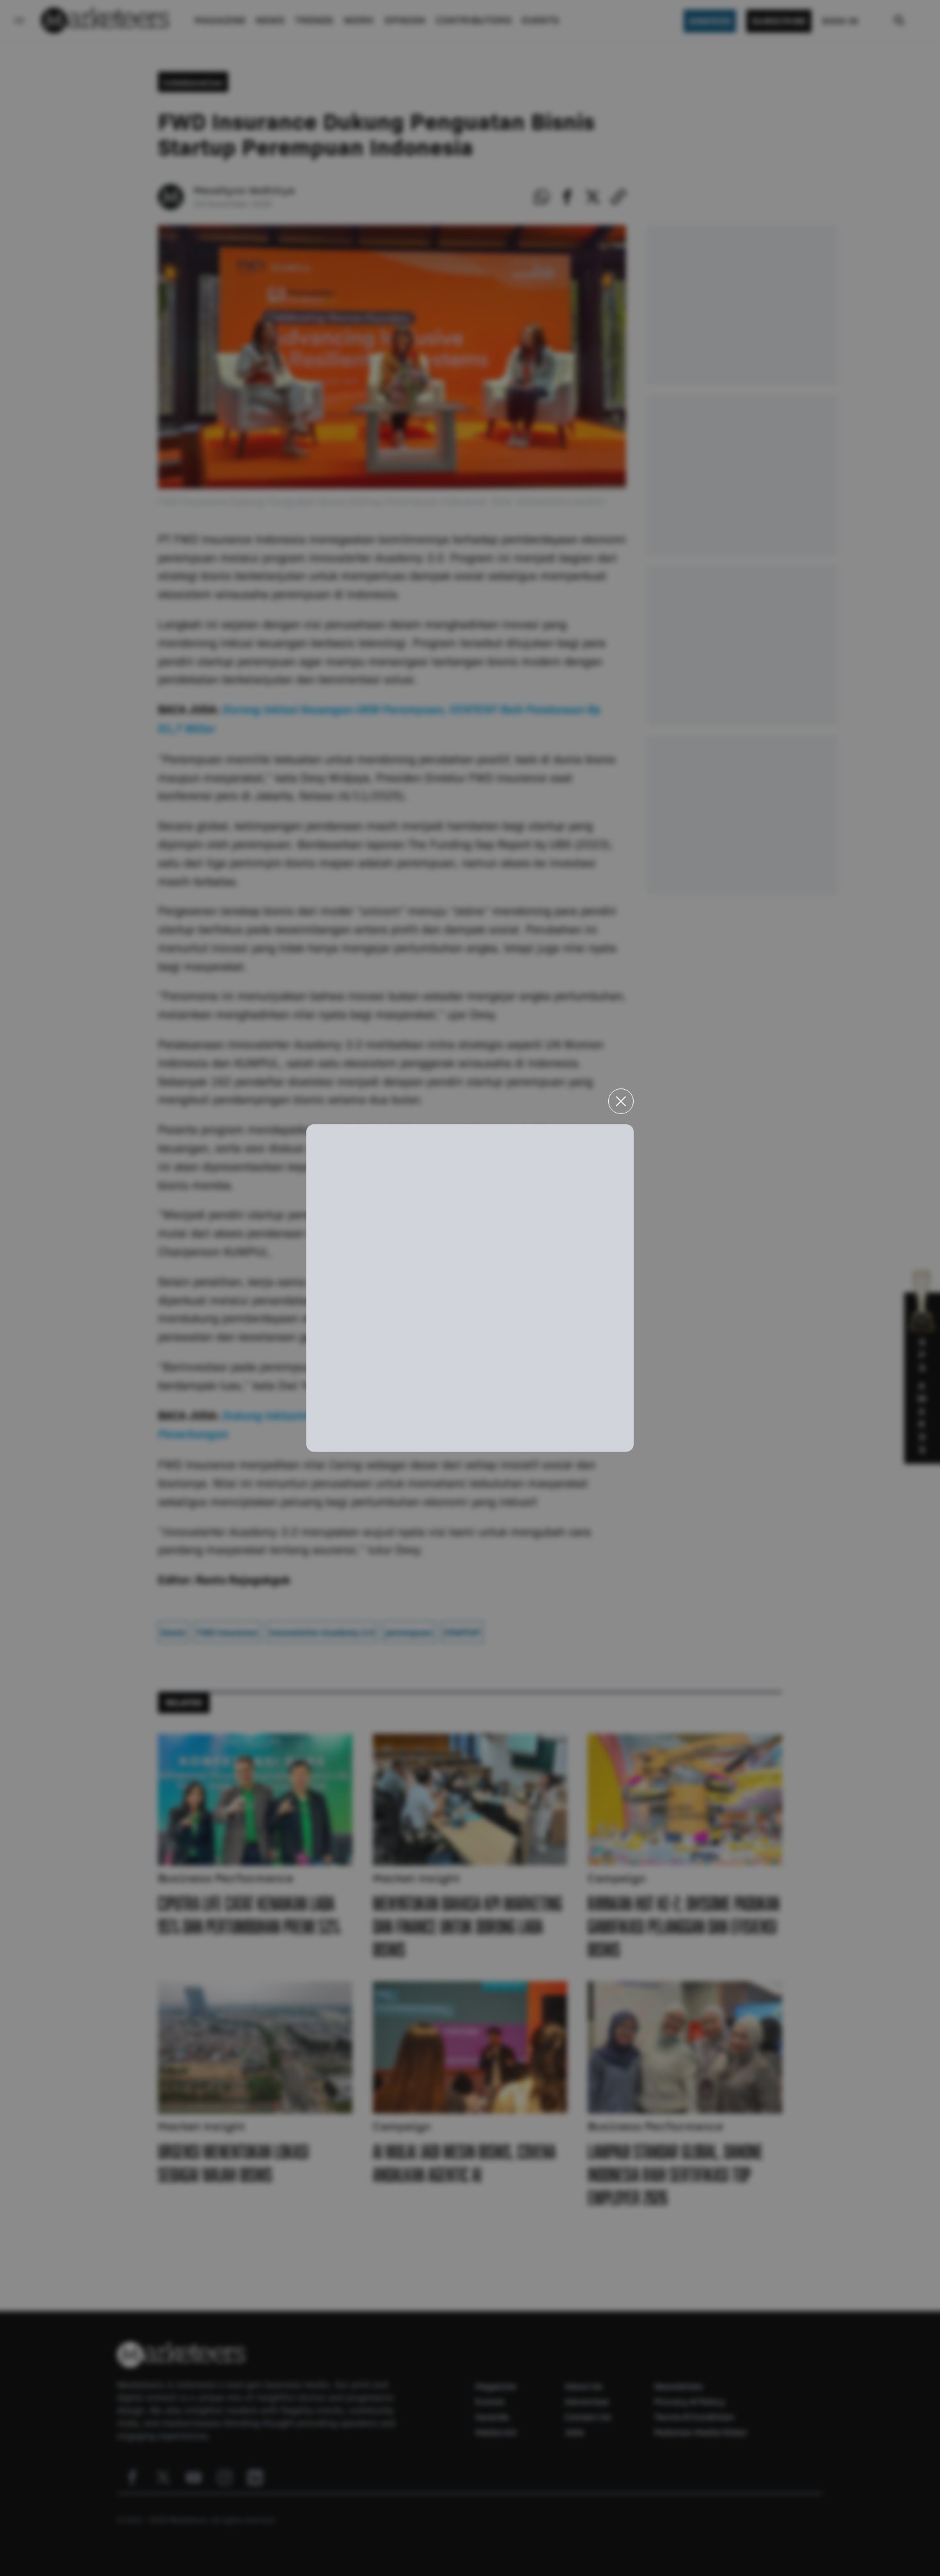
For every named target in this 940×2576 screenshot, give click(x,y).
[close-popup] (621, 1101)
